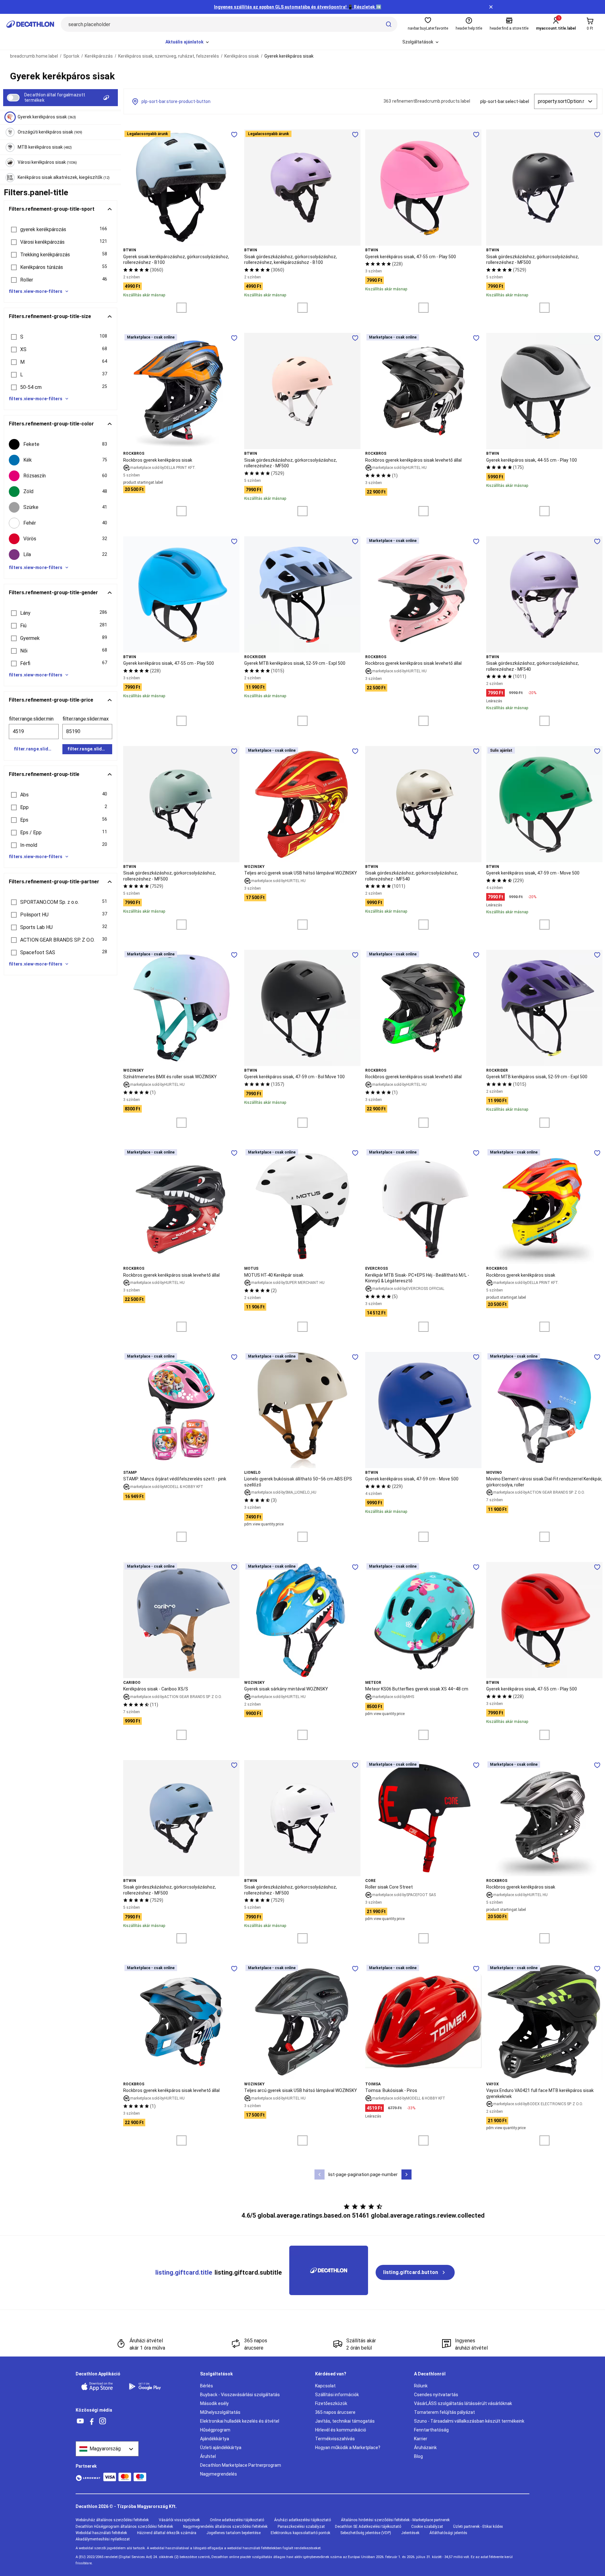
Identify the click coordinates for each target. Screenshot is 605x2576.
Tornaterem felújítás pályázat (444, 2412)
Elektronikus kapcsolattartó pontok (300, 2533)
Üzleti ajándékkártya (221, 2448)
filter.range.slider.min (31, 719)
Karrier (421, 2439)
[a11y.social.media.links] (80, 2421)
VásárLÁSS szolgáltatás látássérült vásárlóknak (463, 2403)
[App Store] (101, 2386)
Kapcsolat (325, 2386)
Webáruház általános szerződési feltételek (112, 2520)
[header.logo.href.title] (30, 24)
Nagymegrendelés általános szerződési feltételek (225, 2527)
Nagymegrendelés (219, 2474)
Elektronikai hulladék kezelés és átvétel (240, 2421)
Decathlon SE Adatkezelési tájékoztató (368, 2527)
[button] (60, 230)
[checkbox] (60, 444)
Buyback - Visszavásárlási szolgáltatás (240, 2395)
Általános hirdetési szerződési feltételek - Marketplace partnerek (395, 2520)
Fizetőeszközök (331, 2403)
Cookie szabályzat (427, 2527)
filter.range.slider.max (86, 719)
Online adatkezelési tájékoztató (237, 2520)
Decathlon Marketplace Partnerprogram (241, 2465)
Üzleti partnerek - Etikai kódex (478, 2527)
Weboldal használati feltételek (101, 2533)
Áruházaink (425, 2448)
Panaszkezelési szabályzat (301, 2527)
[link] (415, 2272)
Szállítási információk (337, 2395)
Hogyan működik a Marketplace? (348, 2448)
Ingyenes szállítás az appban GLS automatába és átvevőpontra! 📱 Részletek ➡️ (298, 7)
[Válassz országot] (107, 2449)
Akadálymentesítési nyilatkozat (103, 2539)
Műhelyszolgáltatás (220, 2412)
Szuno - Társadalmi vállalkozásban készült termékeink (469, 2421)
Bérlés (207, 2386)
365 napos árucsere (335, 2412)
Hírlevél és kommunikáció (341, 2430)
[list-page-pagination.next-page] (406, 2174)
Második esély (214, 2403)
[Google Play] (149, 2386)
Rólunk (421, 2386)
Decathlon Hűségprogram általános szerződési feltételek (124, 2527)
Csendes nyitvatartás (436, 2395)
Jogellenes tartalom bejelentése (233, 2533)
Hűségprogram (215, 2430)
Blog (418, 2456)
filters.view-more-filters (36, 291)
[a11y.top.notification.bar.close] (491, 7)
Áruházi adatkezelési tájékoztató (302, 2520)
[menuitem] (188, 42)
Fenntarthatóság (431, 2430)
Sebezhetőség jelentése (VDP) (366, 2533)
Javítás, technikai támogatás (345, 2421)
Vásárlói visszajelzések (179, 2520)
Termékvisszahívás (335, 2439)
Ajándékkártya (215, 2439)
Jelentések (410, 2533)
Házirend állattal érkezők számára (167, 2533)
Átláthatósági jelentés (448, 2533)
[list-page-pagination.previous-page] (320, 2174)
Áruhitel (208, 2456)
